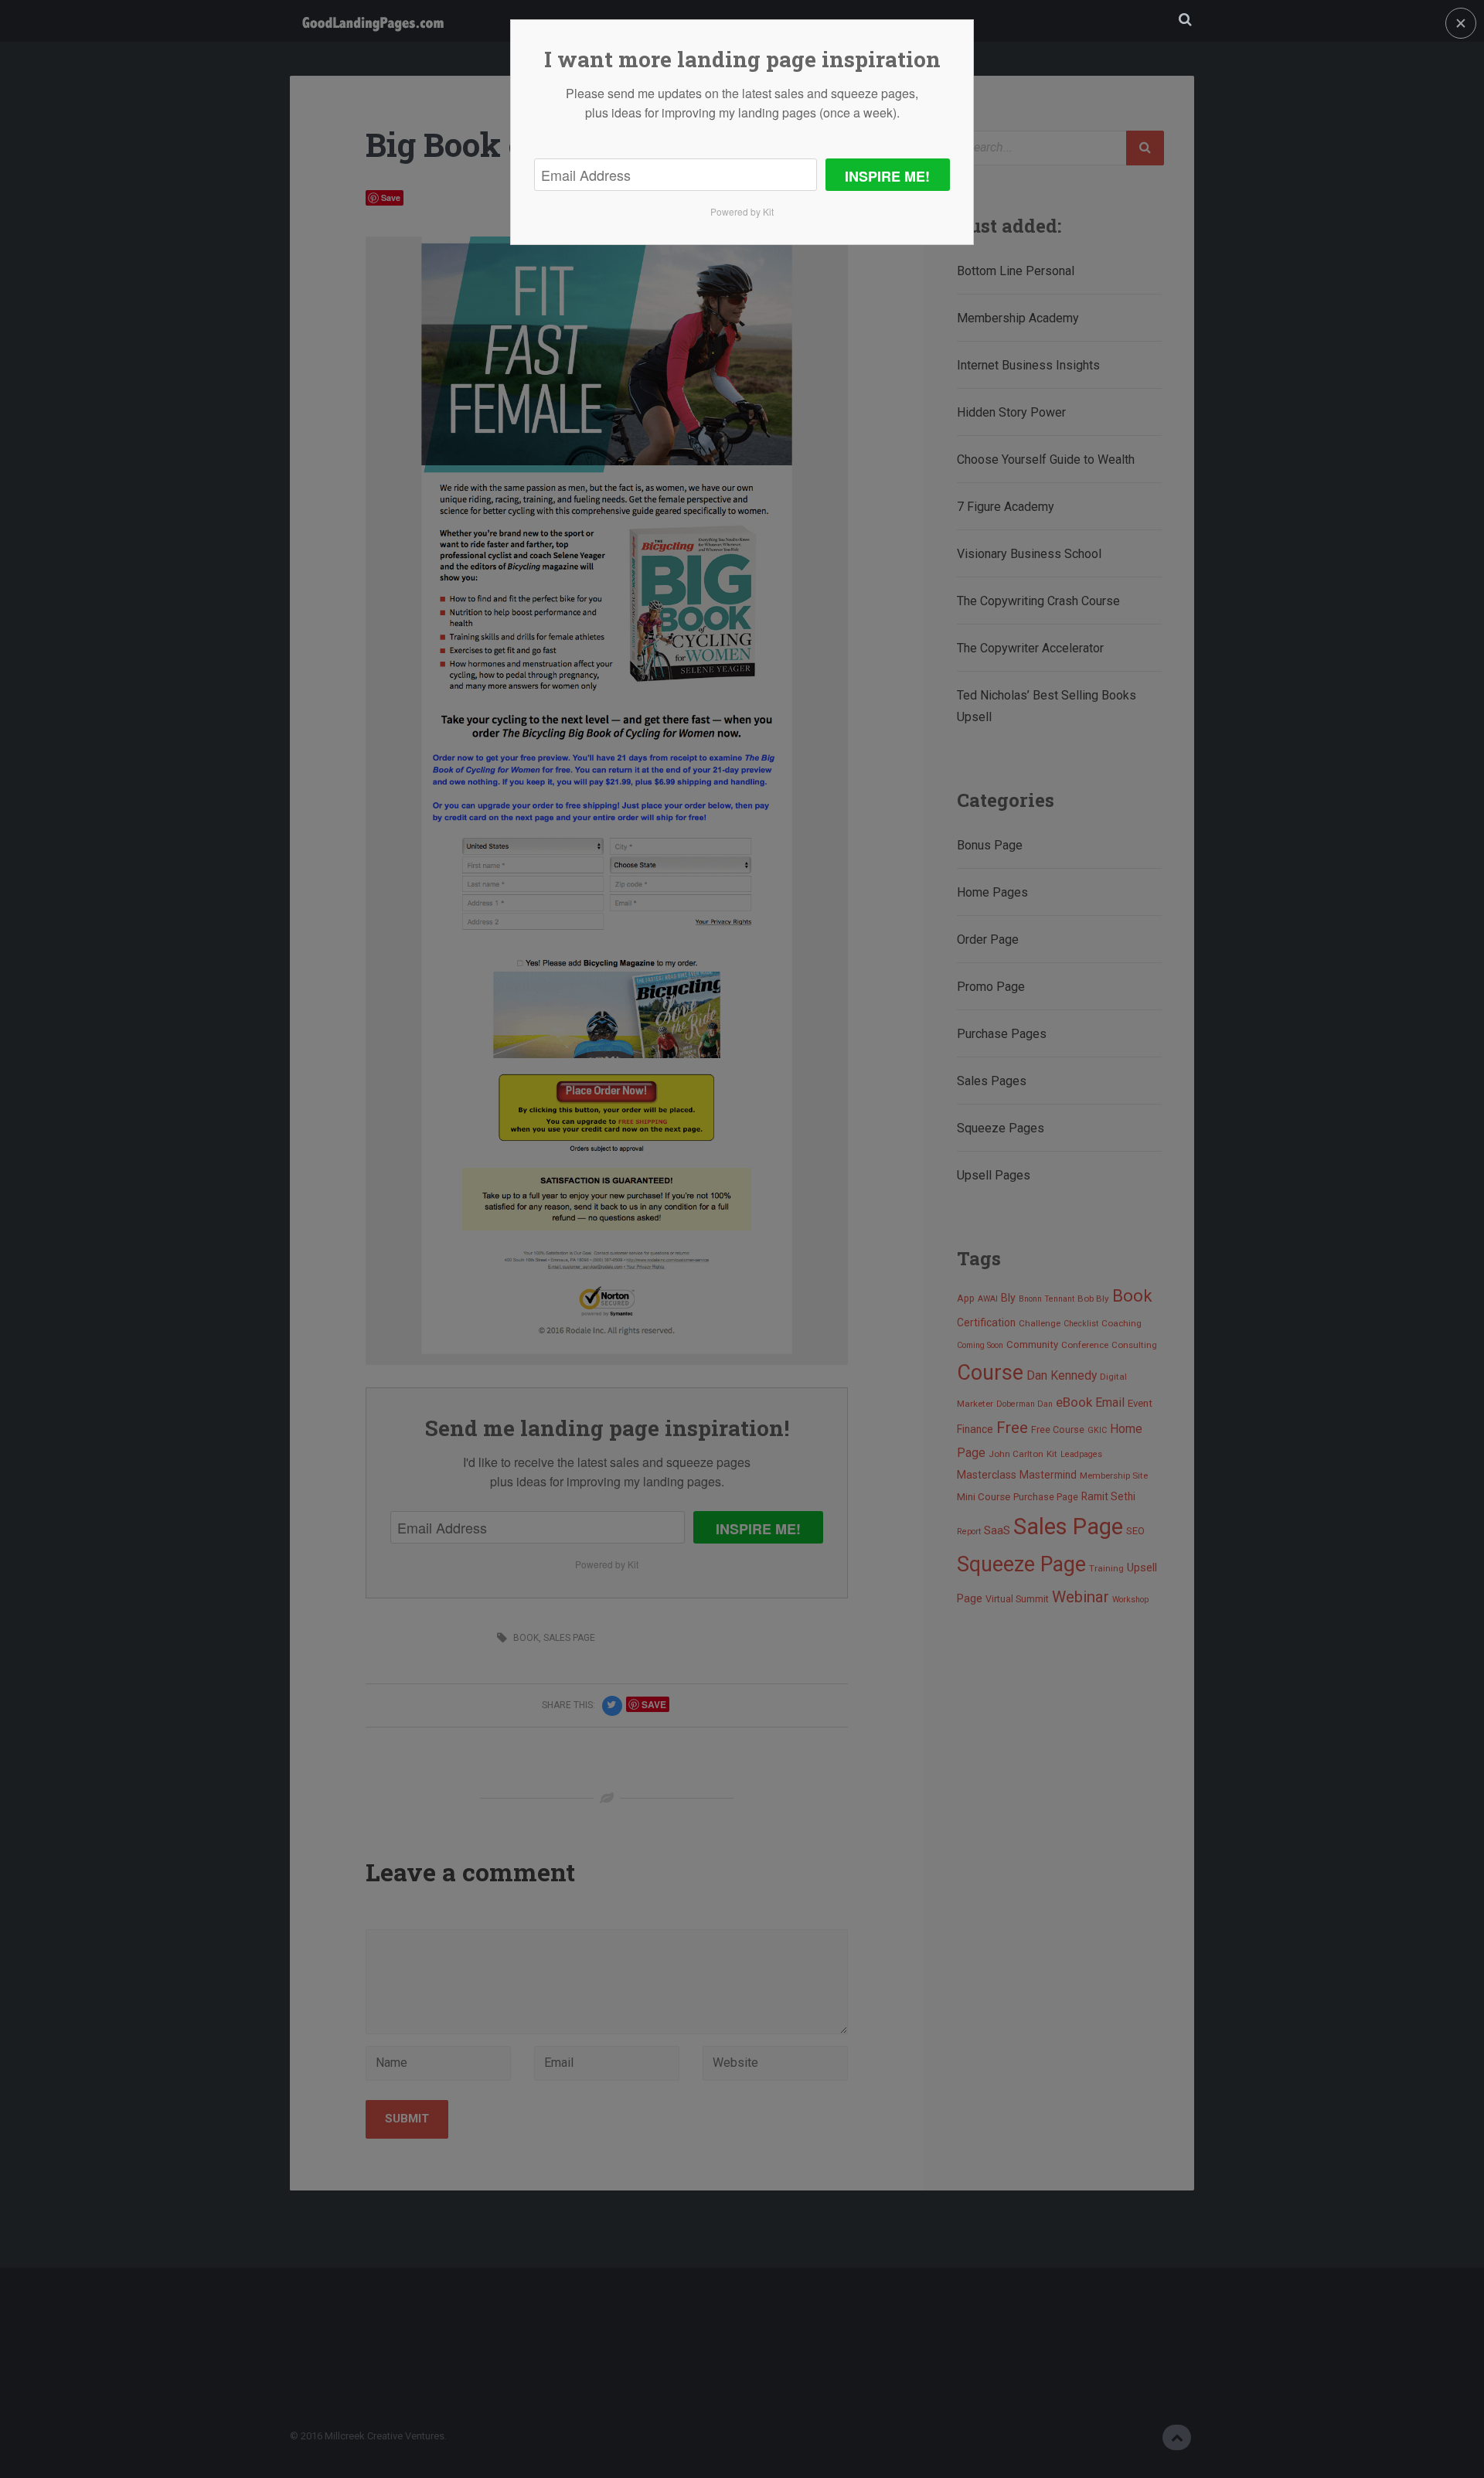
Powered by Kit (742, 211)
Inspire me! (887, 176)
